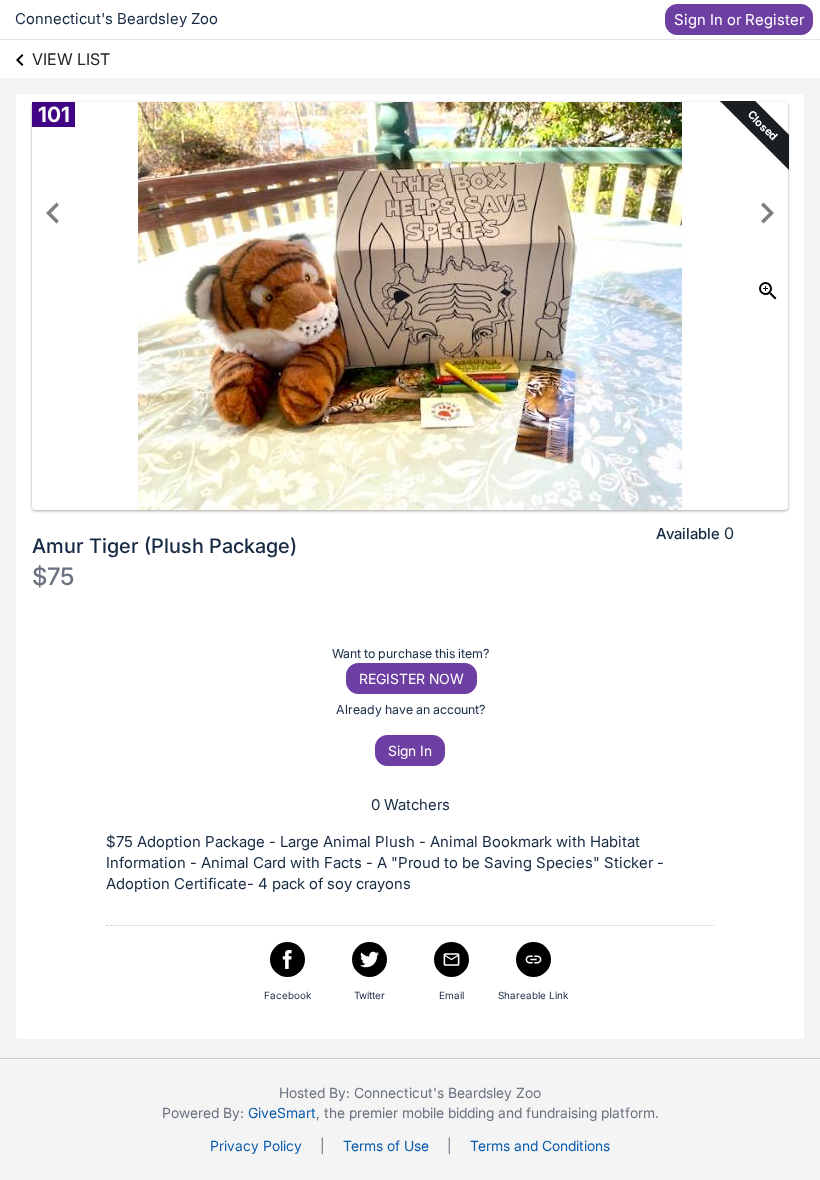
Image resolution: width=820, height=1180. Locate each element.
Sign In (410, 750)
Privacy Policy (256, 1145)
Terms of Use (386, 1145)
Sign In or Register (739, 19)
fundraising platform (590, 1112)
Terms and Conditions (540, 1145)
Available (688, 533)
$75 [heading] (53, 576)
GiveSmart (282, 1112)
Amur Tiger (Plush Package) (164, 546)
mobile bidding (448, 1112)
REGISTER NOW (411, 678)
